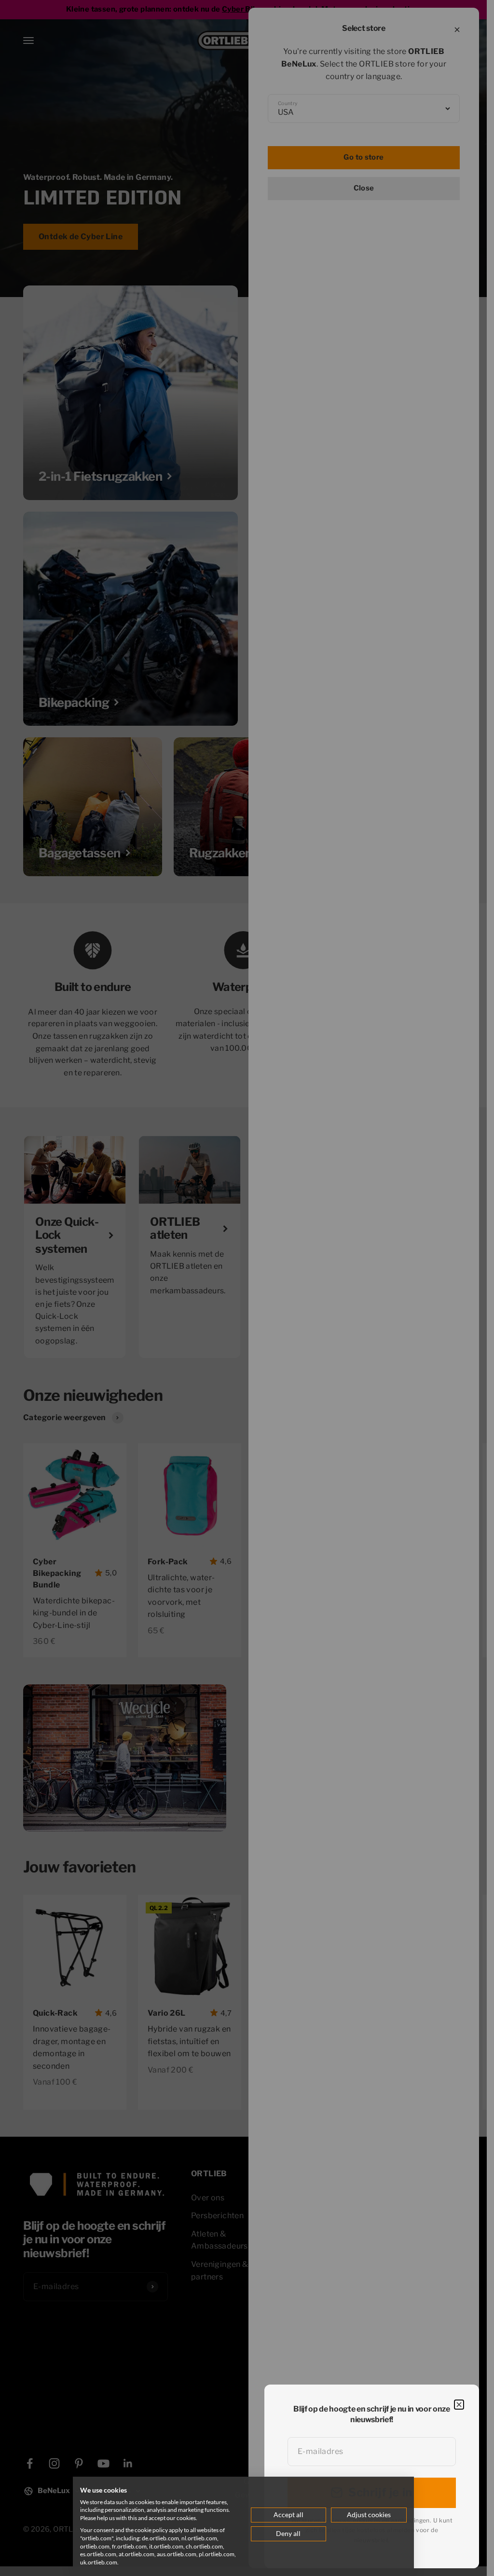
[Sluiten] (459, 2405)
